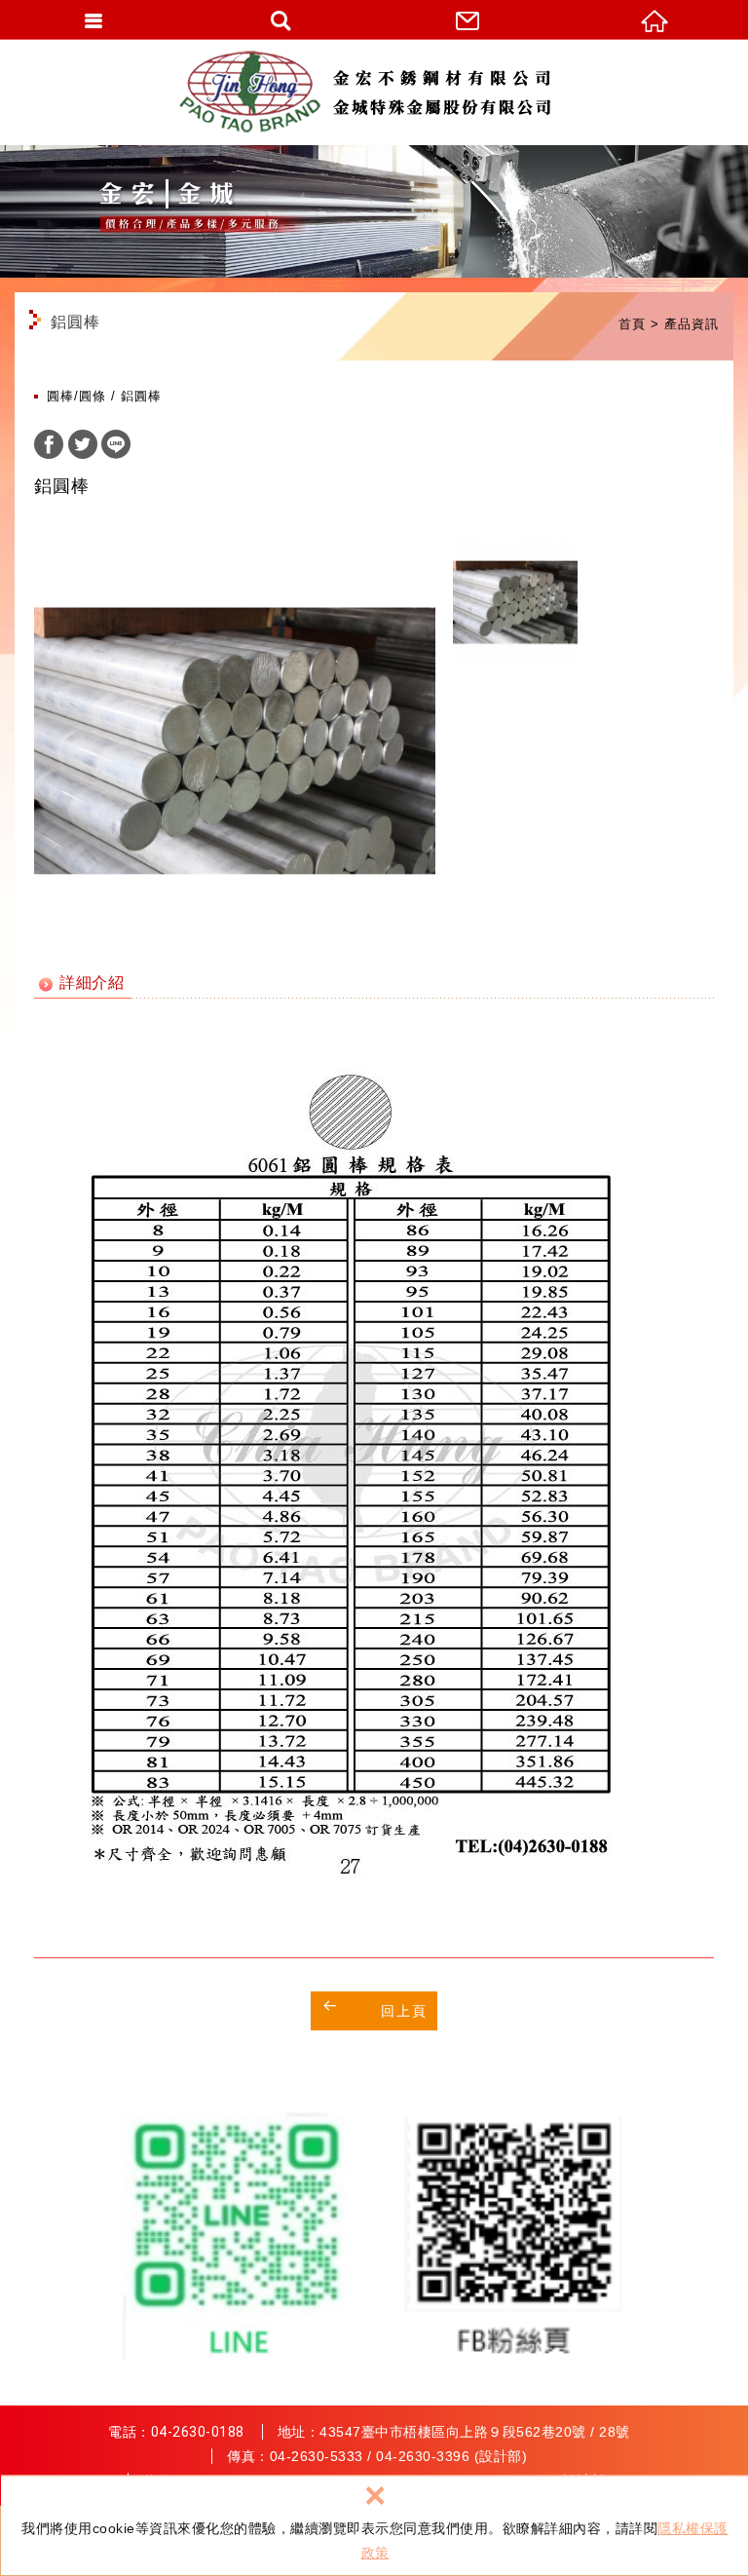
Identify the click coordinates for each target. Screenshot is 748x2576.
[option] (235, 740)
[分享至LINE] (116, 447)
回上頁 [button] (404, 2011)
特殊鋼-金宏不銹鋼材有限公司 (374, 92)
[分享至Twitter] (83, 447)
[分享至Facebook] (49, 447)
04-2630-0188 (198, 2432)
